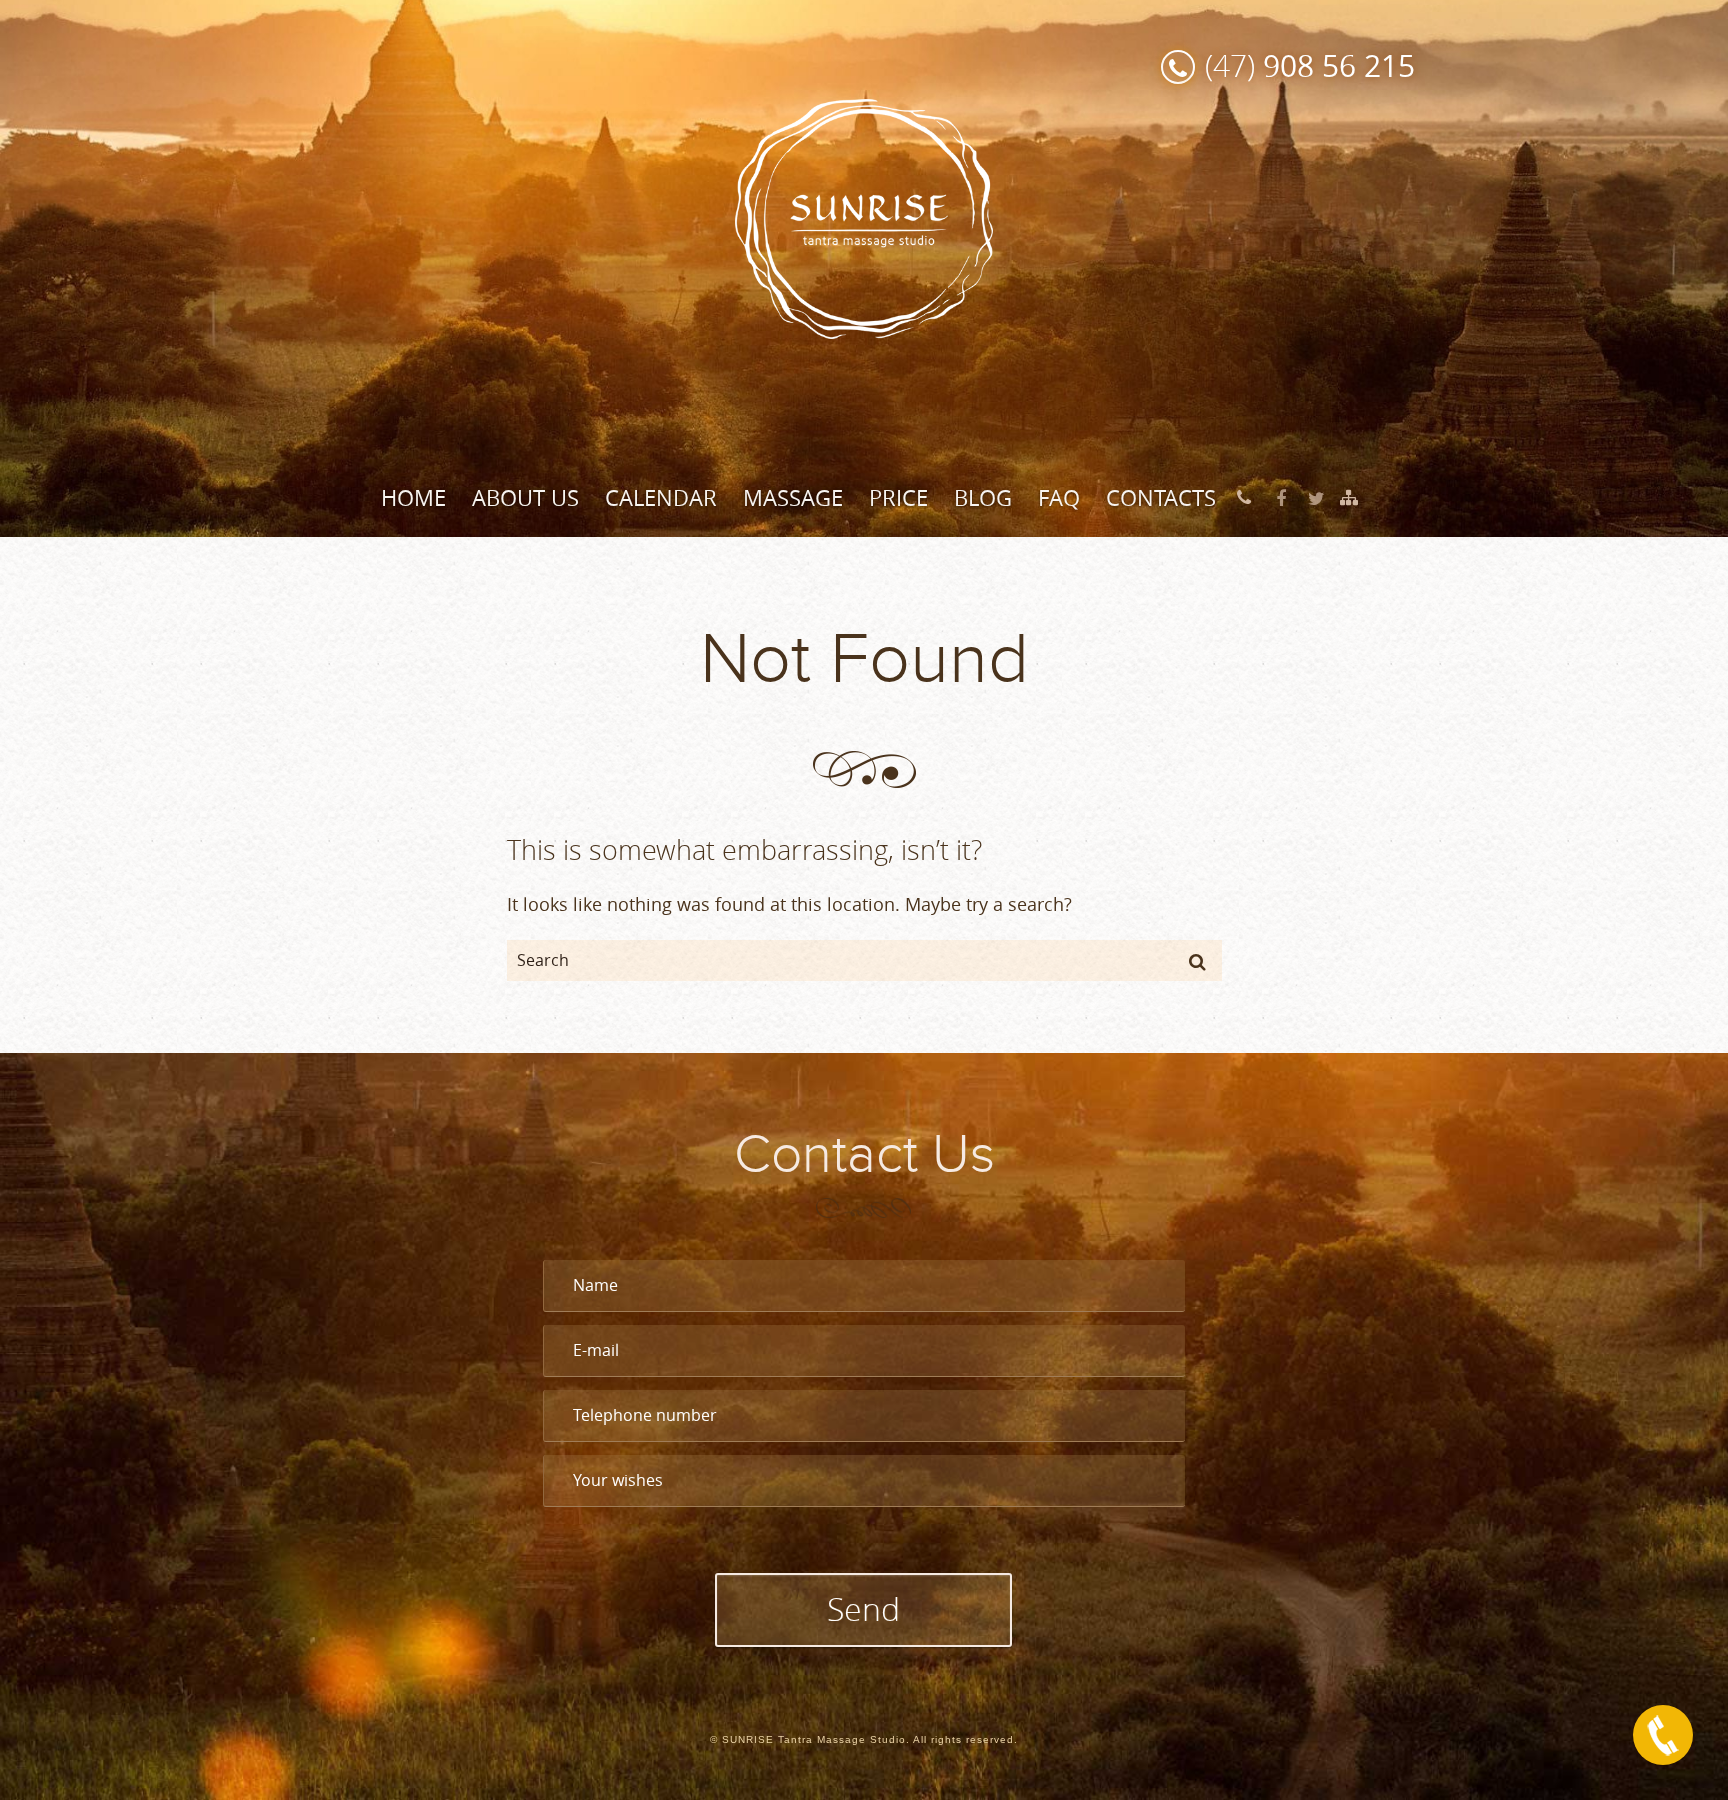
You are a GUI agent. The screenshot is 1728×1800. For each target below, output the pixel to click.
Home (413, 497)
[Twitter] (1317, 498)
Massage (793, 497)
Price (898, 497)
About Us (525, 497)
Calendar (661, 497)
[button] (1197, 961)
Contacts (1161, 497)
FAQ (1059, 497)
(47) (1310, 65)
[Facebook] (1281, 498)
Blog (983, 497)
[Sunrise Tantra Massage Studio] (864, 217)
